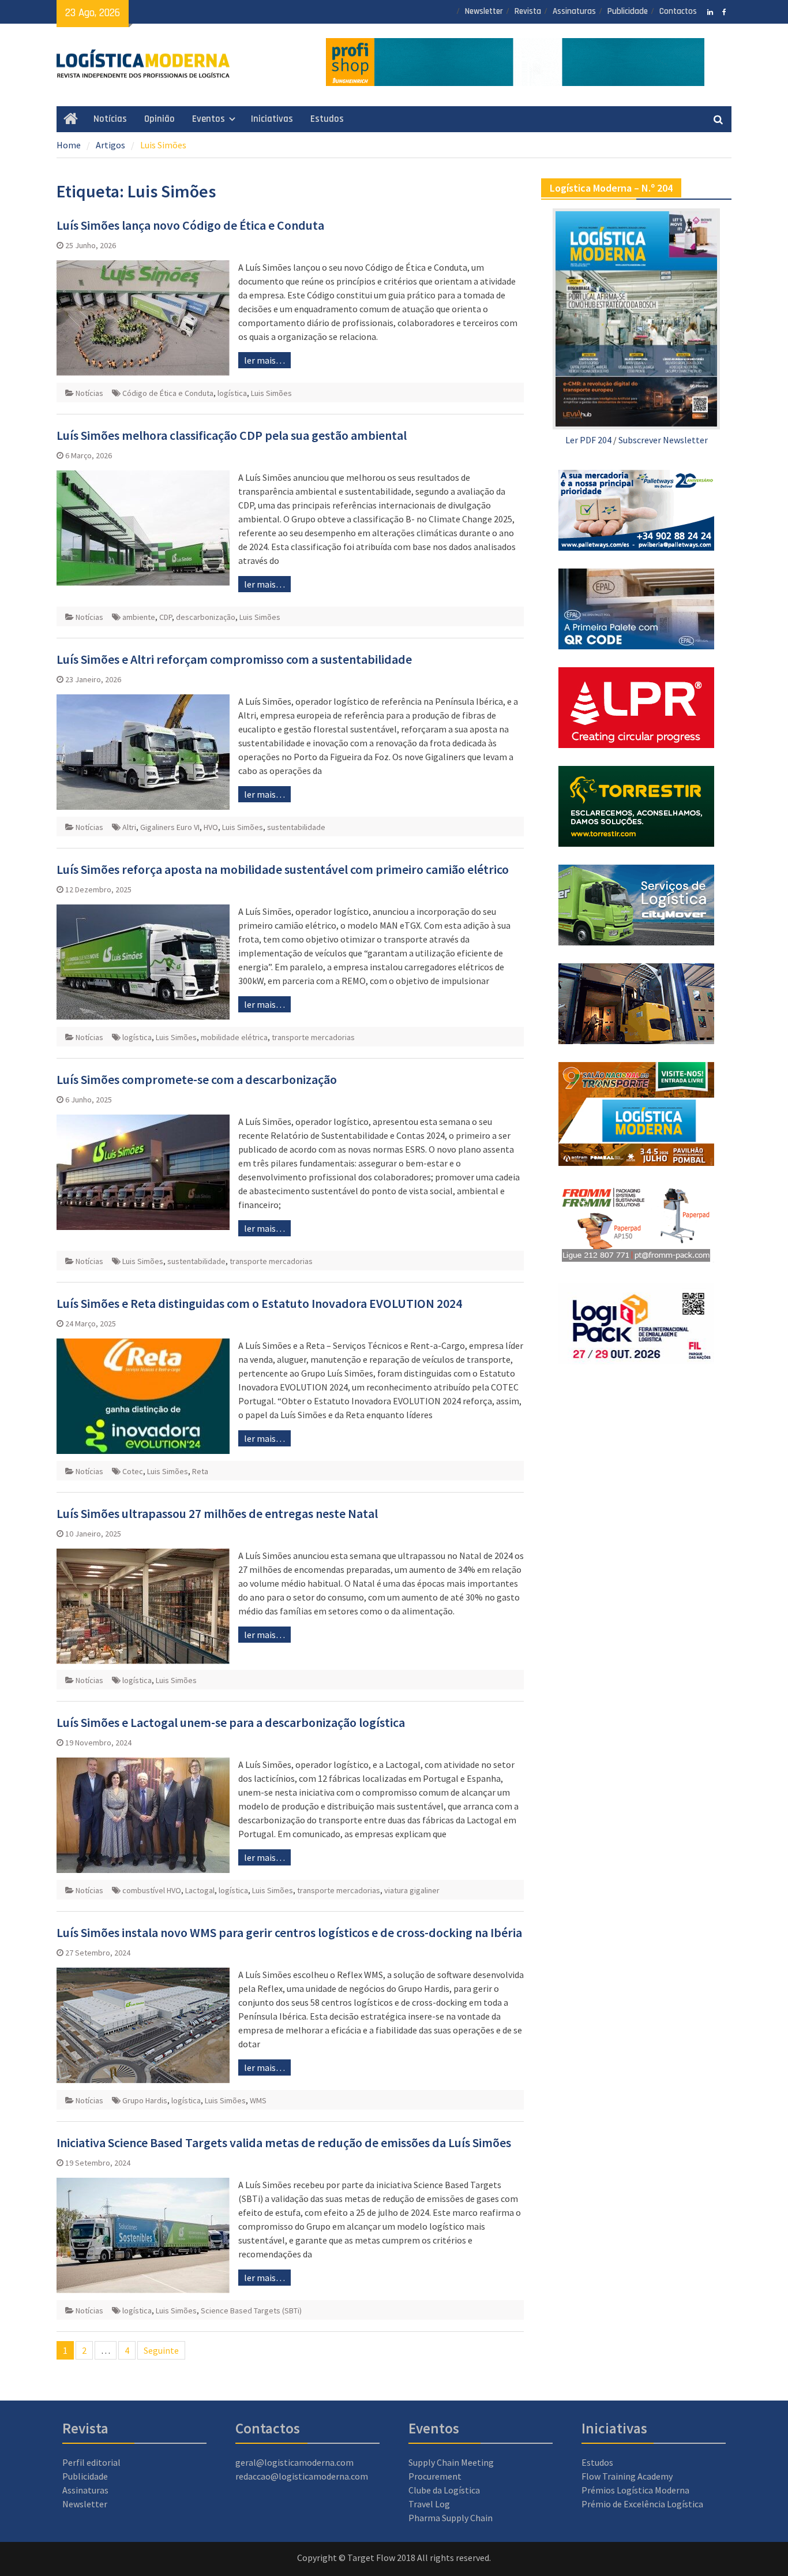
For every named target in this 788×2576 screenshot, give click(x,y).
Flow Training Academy (627, 2476)
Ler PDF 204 (588, 440)
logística (232, 393)
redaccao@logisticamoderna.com (302, 2476)
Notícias (110, 119)
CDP (166, 617)
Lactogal (200, 1890)
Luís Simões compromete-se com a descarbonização (197, 1079)
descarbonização (206, 617)
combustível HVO (152, 1890)
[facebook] (724, 11)
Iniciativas (272, 119)
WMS (258, 2100)
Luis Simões (271, 393)
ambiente (139, 617)
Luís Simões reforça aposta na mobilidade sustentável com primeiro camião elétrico (283, 869)
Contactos (678, 11)
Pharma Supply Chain (451, 2518)
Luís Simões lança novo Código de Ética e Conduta (190, 225)
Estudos (327, 119)
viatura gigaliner (412, 1890)
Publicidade (628, 11)
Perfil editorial (91, 2462)
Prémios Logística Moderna (635, 2490)
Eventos (209, 119)
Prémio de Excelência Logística (642, 2504)
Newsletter (484, 11)
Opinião (160, 119)
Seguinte (161, 2350)
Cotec (133, 1471)
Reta (200, 1471)
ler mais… (264, 360)
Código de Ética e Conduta (168, 393)
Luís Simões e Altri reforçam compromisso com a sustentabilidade (234, 659)
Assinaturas (574, 11)
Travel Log (429, 2504)
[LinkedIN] (710, 11)
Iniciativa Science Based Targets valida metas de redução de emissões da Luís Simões (284, 2143)
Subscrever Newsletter (663, 440)
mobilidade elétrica (234, 1037)
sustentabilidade (296, 827)
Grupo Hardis (145, 2100)
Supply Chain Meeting (451, 2462)
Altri (129, 827)
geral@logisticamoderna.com (294, 2462)
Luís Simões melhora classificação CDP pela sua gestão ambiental (232, 435)
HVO (211, 827)
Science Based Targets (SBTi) (251, 2310)
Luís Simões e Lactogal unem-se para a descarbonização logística (231, 1722)
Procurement (435, 2476)
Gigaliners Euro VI (170, 827)
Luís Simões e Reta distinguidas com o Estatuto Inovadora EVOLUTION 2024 (259, 1303)
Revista (528, 11)
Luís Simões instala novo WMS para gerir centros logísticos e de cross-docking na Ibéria (289, 1932)
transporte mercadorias (313, 1037)
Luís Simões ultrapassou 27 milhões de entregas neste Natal (217, 1513)
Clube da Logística (444, 2490)
